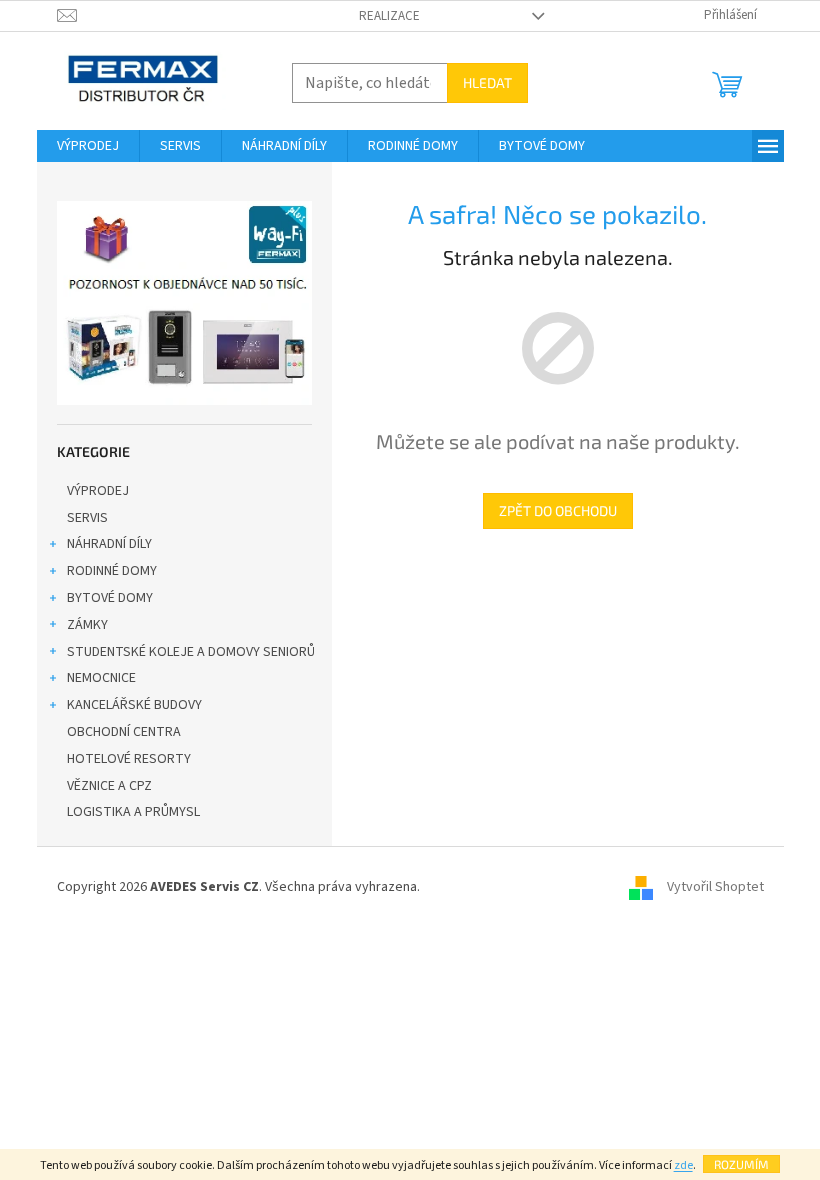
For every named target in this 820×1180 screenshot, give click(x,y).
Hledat (487, 82)
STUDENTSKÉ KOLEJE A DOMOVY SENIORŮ (191, 652)
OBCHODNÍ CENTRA (124, 732)
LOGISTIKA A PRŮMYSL (133, 812)
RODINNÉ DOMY (112, 571)
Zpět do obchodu (558, 510)
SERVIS (87, 518)
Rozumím (741, 1164)
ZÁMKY (87, 625)
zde (683, 1165)
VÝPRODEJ (98, 491)
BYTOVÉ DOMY (110, 598)
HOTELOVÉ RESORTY (129, 759)
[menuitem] (88, 146)
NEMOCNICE (101, 678)
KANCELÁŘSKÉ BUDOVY (134, 705)
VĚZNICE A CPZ (109, 786)
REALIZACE (389, 16)
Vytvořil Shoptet (715, 887)
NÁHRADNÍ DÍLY (109, 544)
